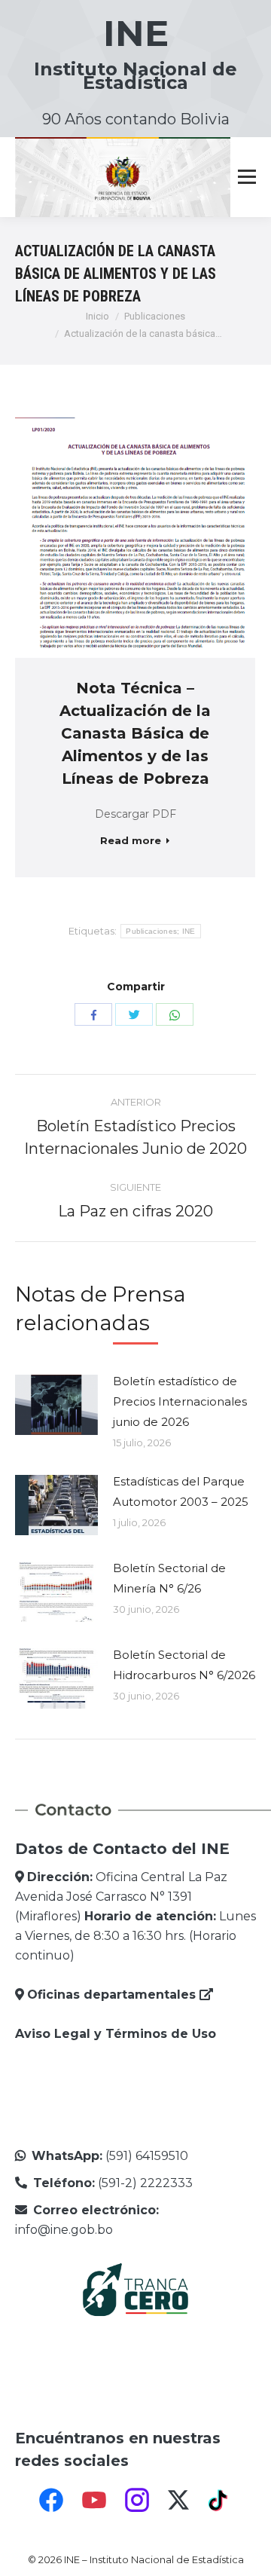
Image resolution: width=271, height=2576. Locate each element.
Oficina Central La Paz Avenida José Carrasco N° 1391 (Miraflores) (121, 1897)
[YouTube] (94, 2500)
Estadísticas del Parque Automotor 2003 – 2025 (181, 1491)
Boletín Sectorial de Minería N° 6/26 (169, 1578)
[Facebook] (51, 2500)
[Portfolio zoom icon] (115, 537)
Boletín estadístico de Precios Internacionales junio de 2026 (180, 1401)
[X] (178, 2500)
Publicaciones (155, 316)
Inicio (97, 316)
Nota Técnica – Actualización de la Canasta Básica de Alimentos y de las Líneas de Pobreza (135, 733)
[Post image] (56, 1405)
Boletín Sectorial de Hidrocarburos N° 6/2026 (184, 1665)
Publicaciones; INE (160, 931)
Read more (131, 840)
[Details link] (156, 537)
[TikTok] (220, 2500)
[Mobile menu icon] (247, 177)
